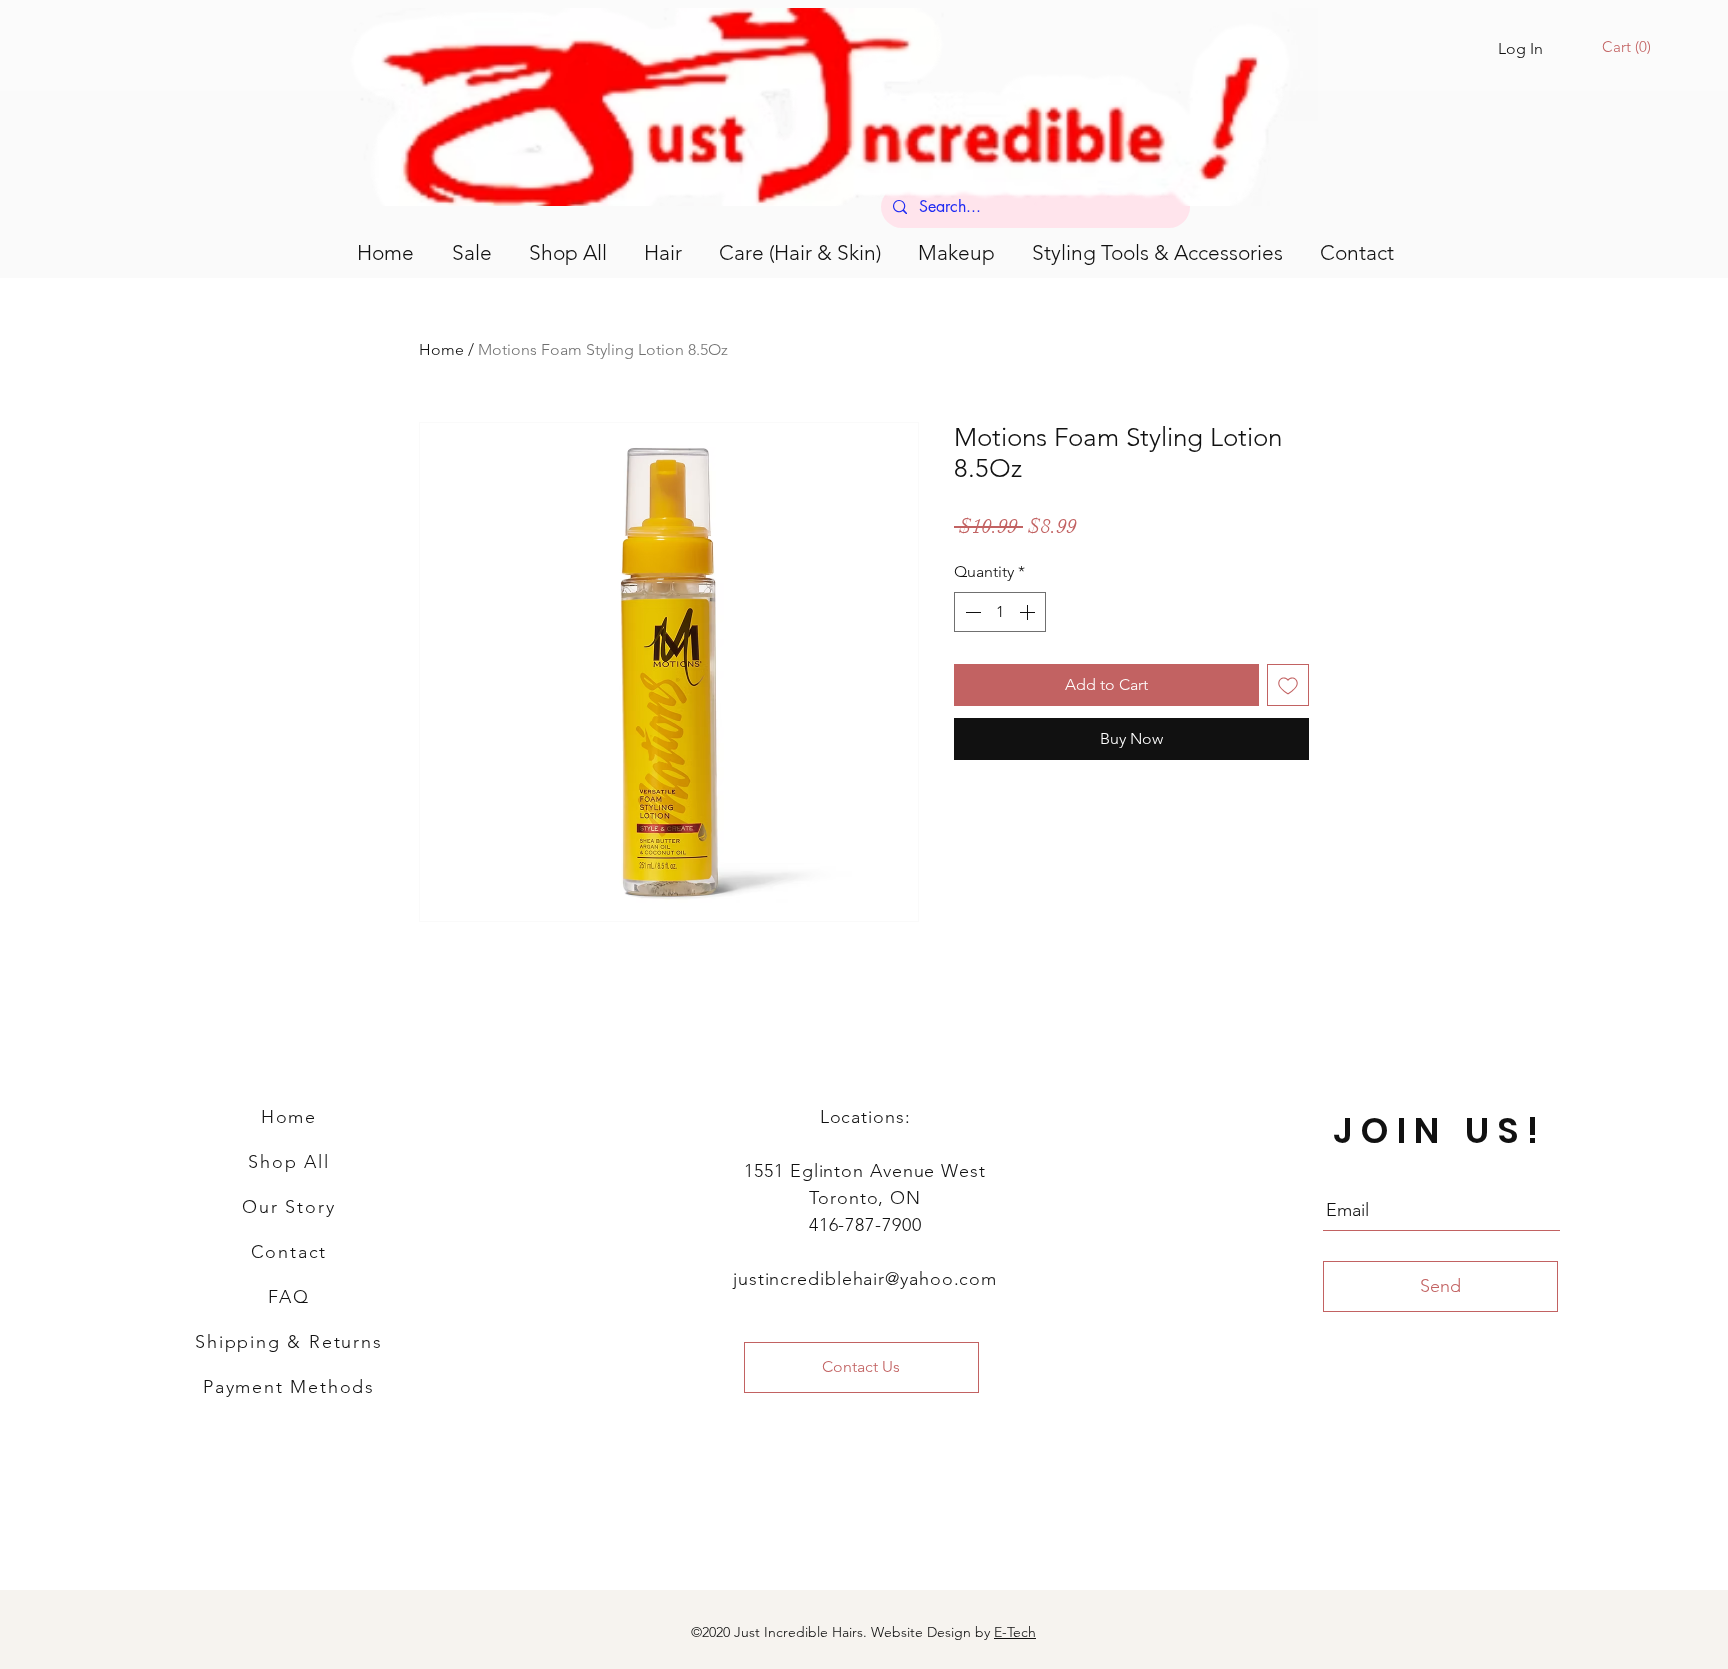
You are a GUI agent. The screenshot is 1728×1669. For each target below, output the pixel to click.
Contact (289, 1252)
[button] (1629, 47)
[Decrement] (971, 612)
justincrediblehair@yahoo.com (865, 1279)
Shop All (288, 1162)
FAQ (288, 1297)
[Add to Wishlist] (1288, 685)
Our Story (288, 1207)
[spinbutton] (1000, 612)
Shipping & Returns (288, 1342)
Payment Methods (289, 1387)
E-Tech (1015, 1632)
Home (441, 349)
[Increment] (1029, 612)
